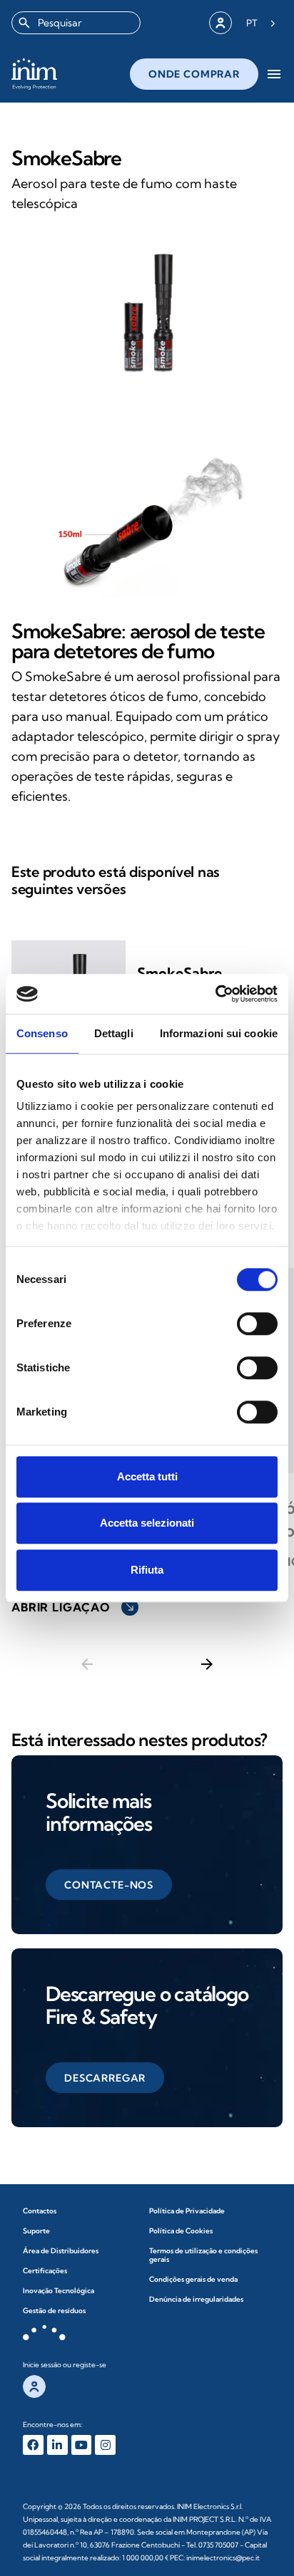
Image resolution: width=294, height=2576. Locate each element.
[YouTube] (82, 2445)
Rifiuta (147, 1570)
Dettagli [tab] (114, 1033)
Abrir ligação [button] (73, 1607)
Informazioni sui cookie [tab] (219, 1033)
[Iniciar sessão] (220, 23)
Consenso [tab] (42, 1033)
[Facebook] (33, 2445)
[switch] (257, 1324)
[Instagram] (105, 2445)
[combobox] (76, 23)
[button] (109, 1885)
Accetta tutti (147, 1476)
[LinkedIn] (57, 2445)
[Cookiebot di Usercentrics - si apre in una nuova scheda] (215, 994)
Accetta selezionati (147, 1523)
